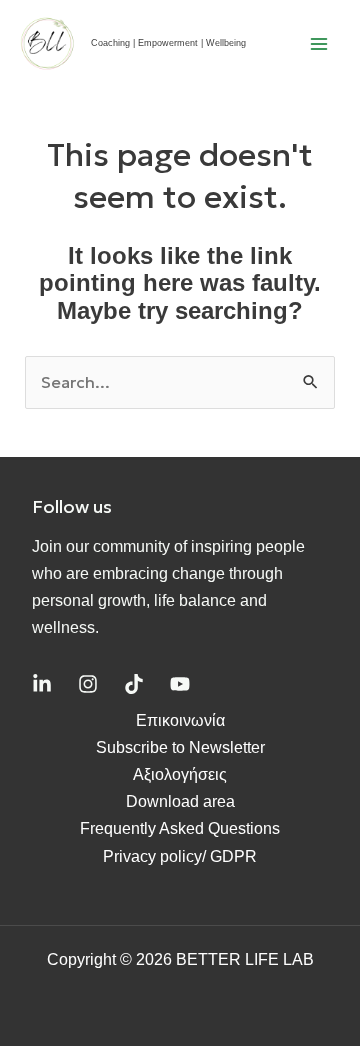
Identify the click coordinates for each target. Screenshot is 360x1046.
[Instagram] (88, 684)
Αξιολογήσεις (180, 774)
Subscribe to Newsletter (180, 747)
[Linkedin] (42, 684)
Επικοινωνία (180, 720)
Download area (180, 801)
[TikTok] (134, 684)
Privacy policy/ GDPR (180, 856)
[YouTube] (180, 684)
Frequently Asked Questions (180, 828)
